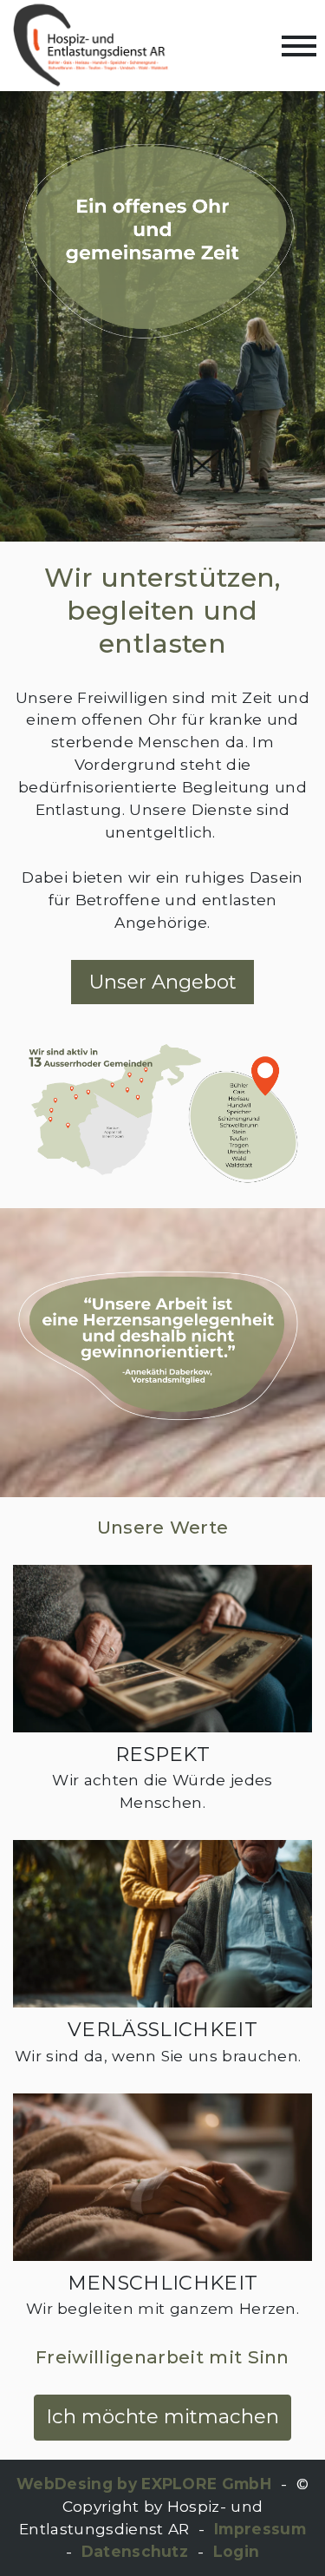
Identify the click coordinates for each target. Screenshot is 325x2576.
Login (237, 2551)
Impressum (260, 2529)
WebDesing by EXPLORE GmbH (144, 2484)
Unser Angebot (163, 982)
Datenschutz (135, 2551)
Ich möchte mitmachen (162, 2416)
